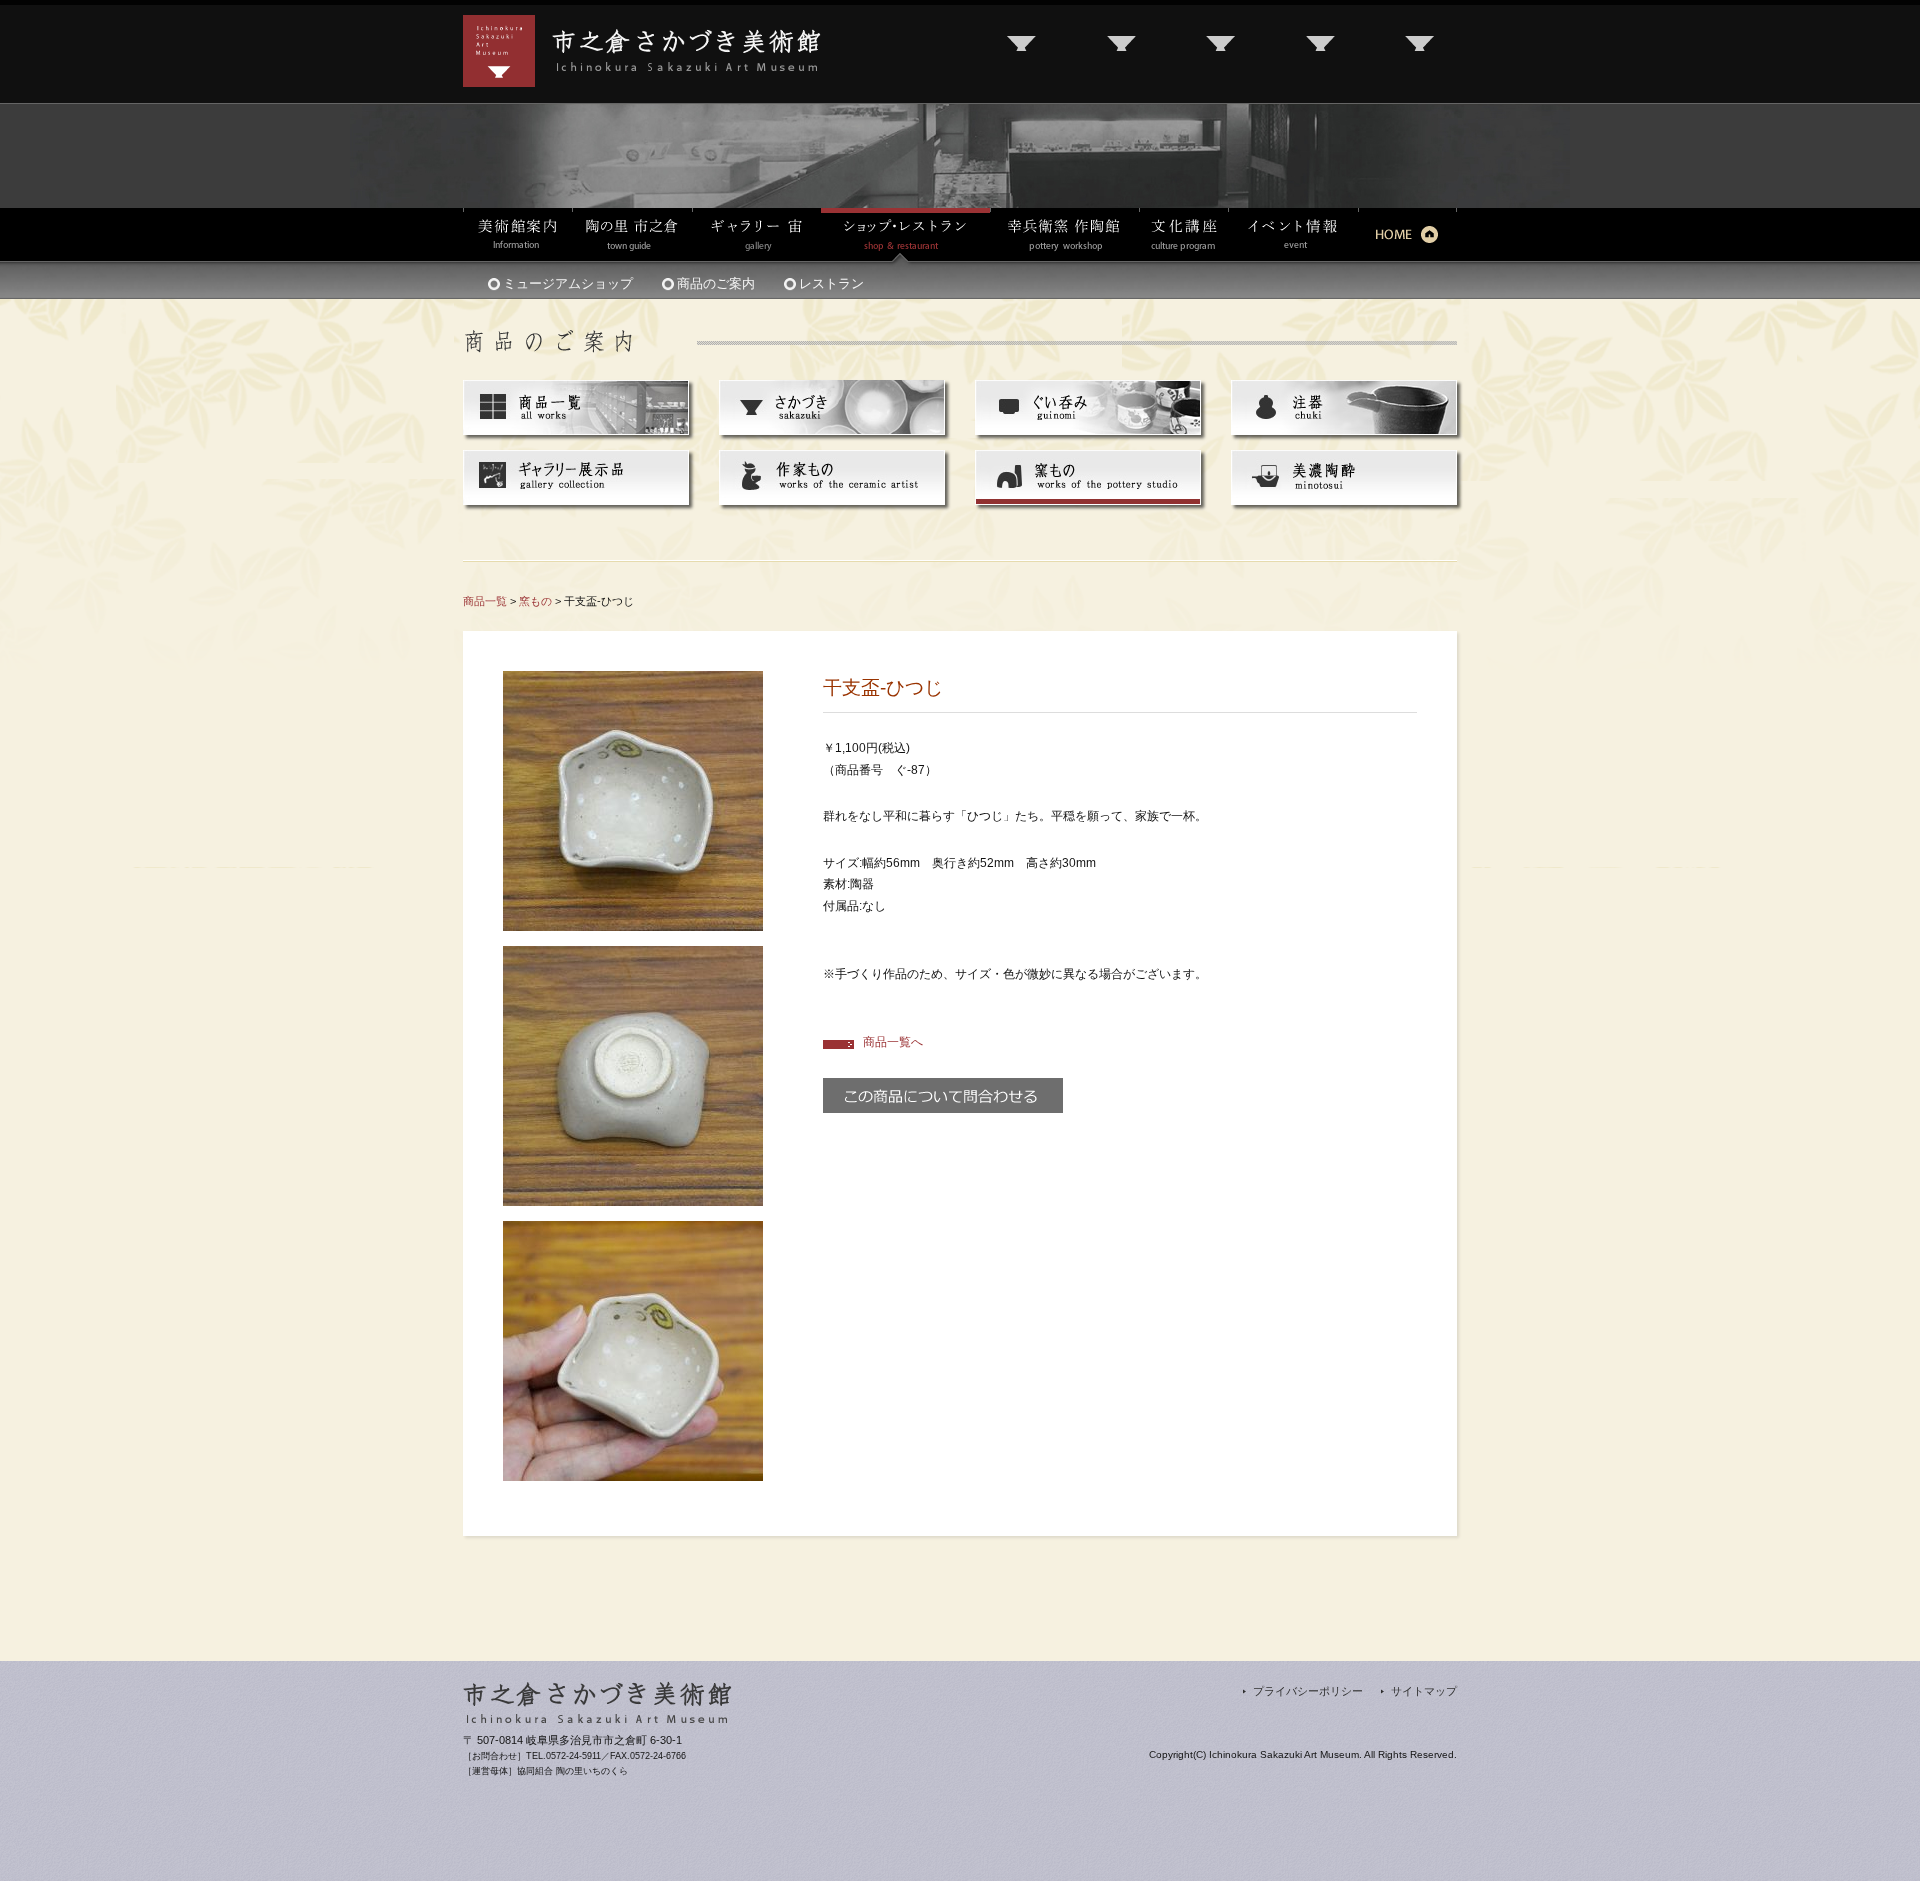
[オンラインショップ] (1420, 51)
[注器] (1344, 391)
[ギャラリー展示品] (576, 461)
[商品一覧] (576, 391)
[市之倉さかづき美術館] (642, 26)
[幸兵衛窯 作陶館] (1064, 234)
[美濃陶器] (1344, 461)
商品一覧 (485, 601)
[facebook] (1321, 51)
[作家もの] (832, 461)
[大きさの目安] (633, 1231)
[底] (633, 956)
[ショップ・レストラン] (905, 237)
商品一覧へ (893, 1042)
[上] (633, 681)
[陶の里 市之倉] (631, 234)
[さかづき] (832, 391)
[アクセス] (1022, 51)
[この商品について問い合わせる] (943, 1088)
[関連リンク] (1221, 51)
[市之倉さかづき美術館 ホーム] (1407, 234)
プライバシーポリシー (1308, 1691)
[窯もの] (1088, 461)
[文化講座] (1183, 234)
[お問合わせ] (1122, 51)
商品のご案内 (716, 283)
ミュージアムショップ (568, 283)
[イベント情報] (1292, 234)
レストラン (831, 283)
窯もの (535, 601)
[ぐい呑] (1088, 391)
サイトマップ (1424, 1691)
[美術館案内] (517, 234)
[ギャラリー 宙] (756, 234)
